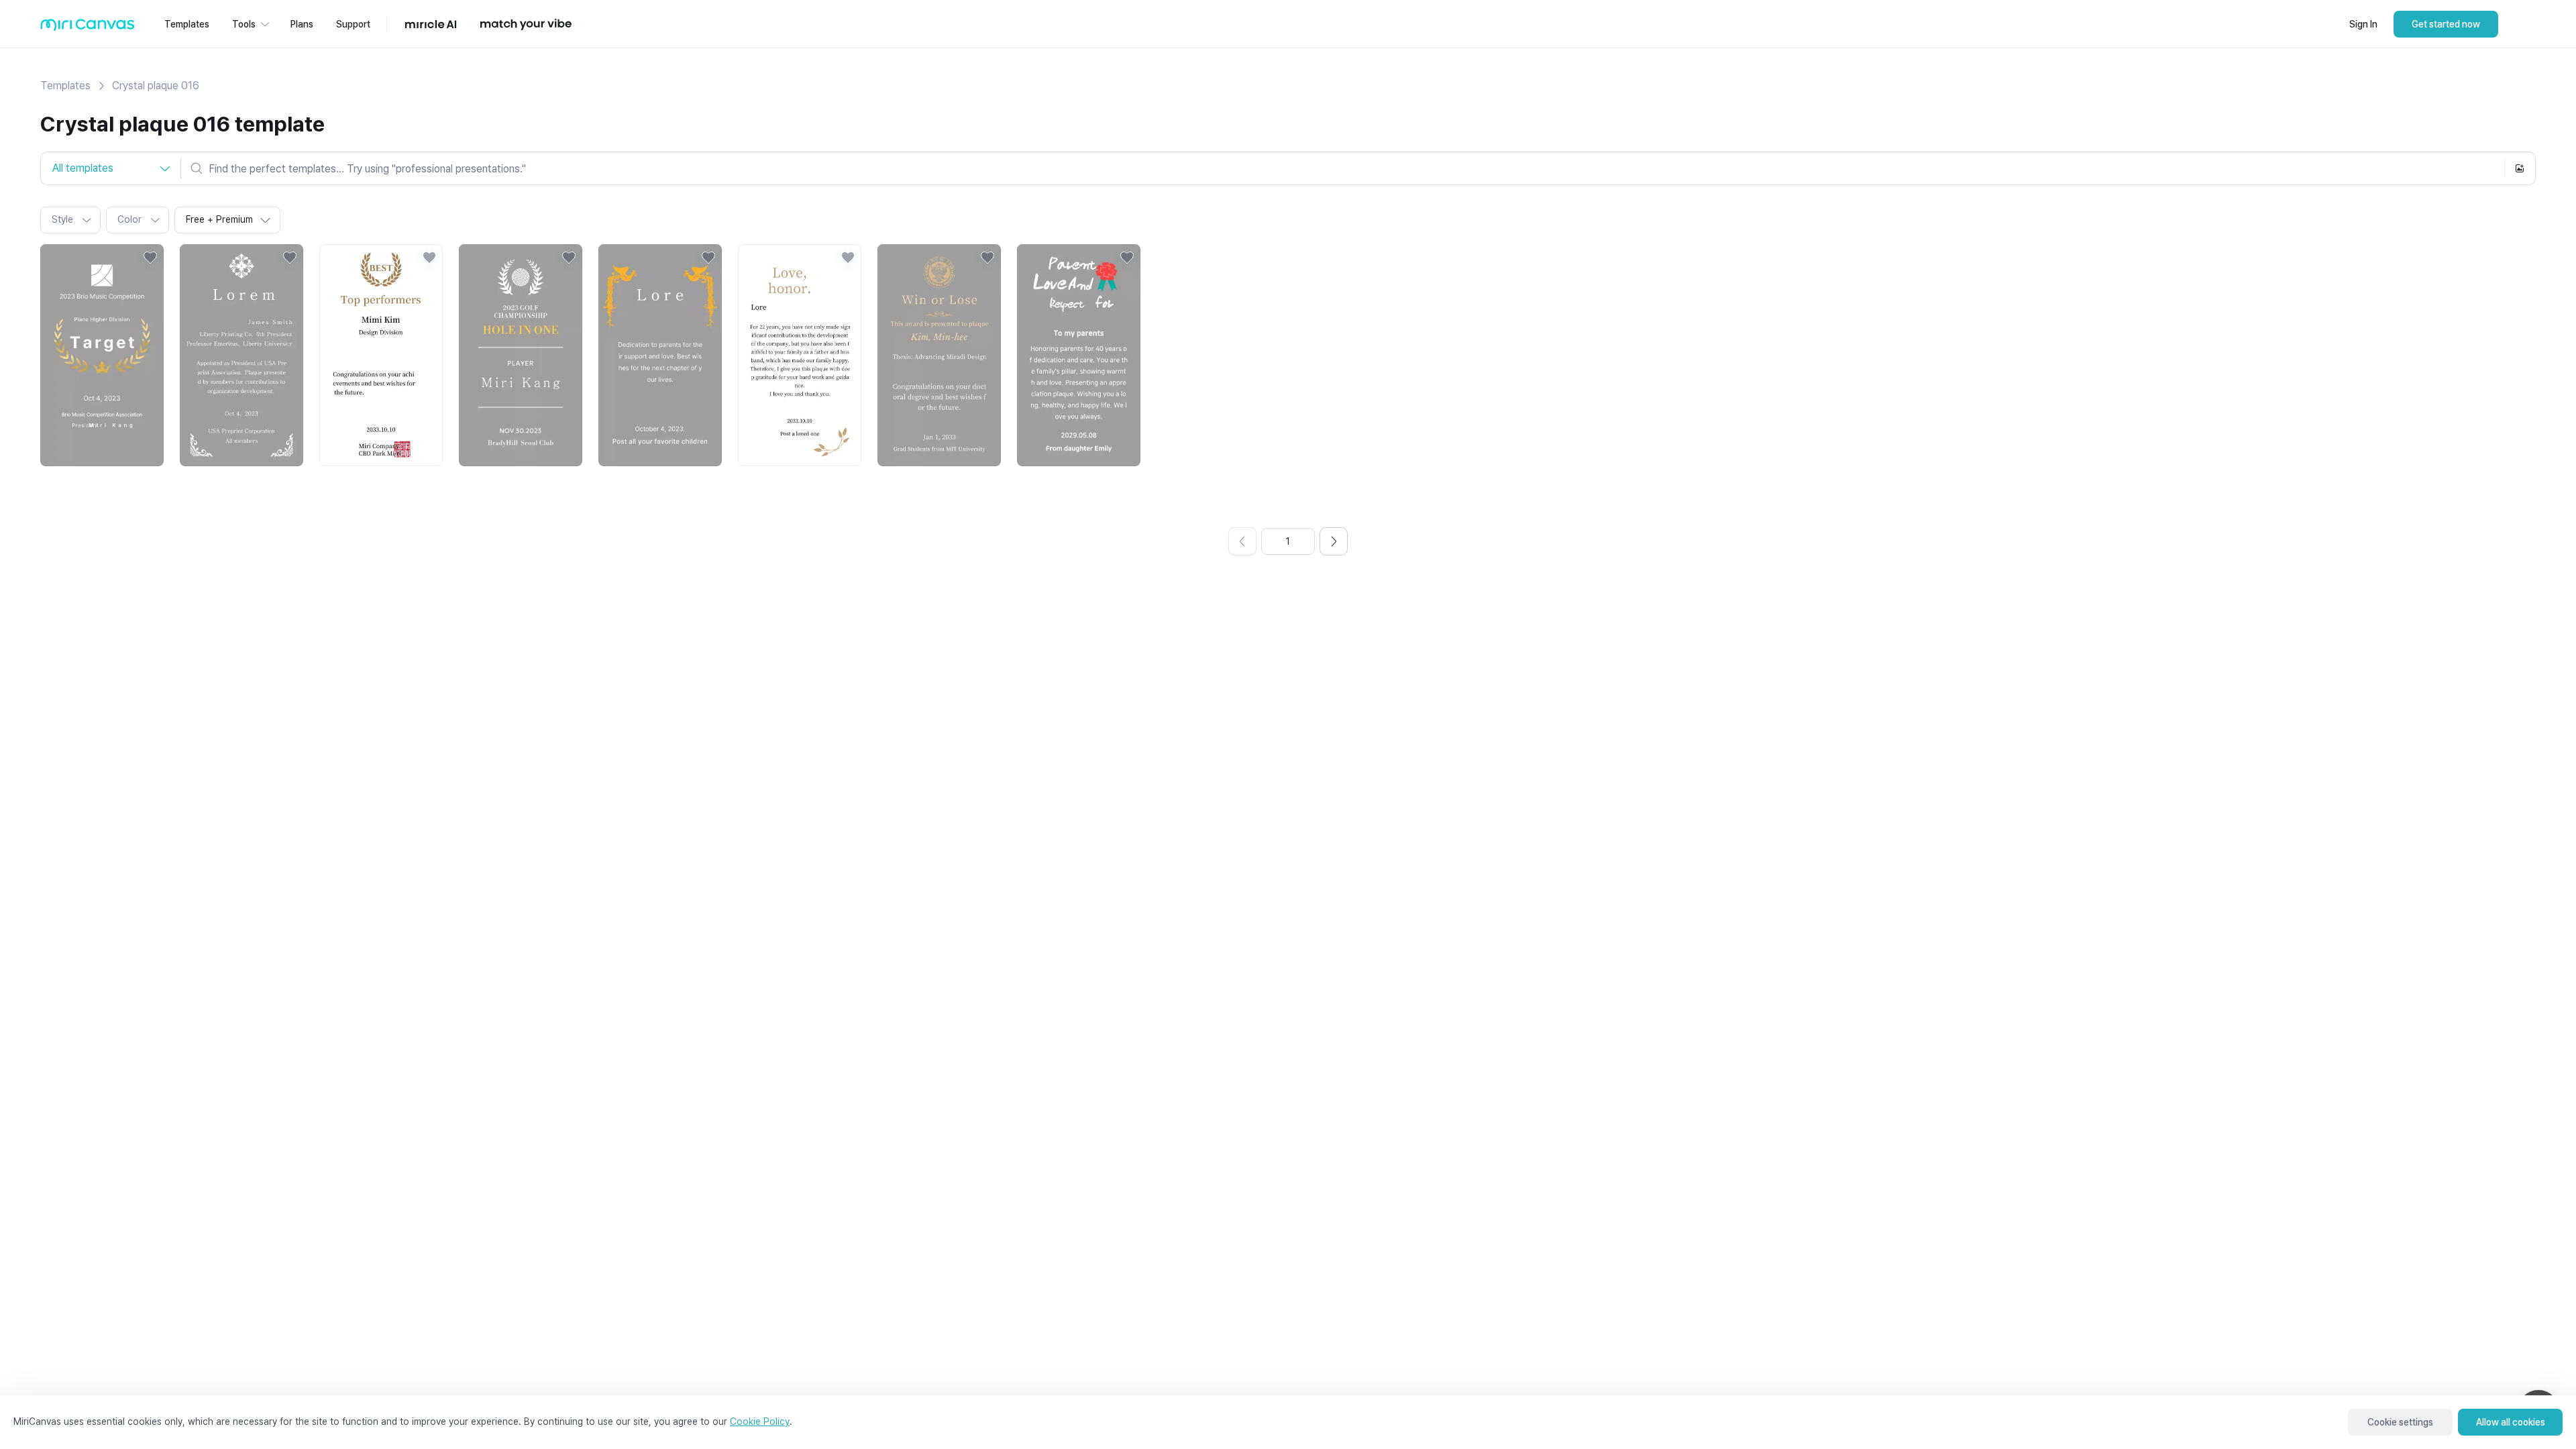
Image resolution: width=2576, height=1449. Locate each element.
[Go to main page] (88, 28)
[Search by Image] (2520, 168)
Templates (65, 86)
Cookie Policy (760, 1421)
